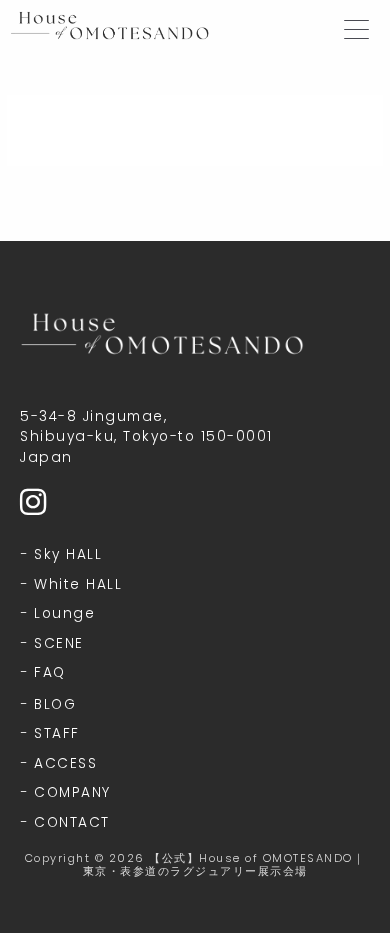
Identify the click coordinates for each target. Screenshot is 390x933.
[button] (357, 23)
